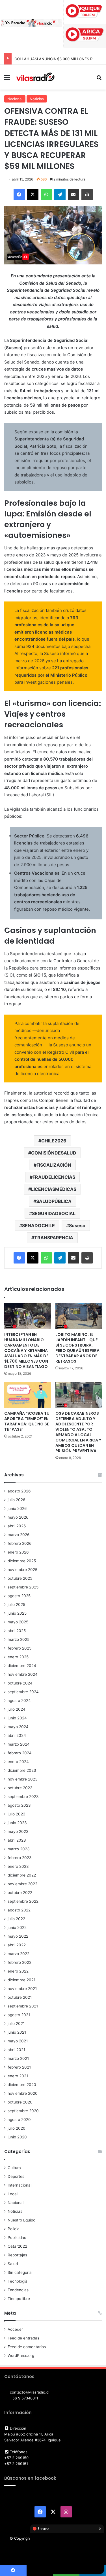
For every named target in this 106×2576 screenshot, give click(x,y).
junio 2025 (17, 1613)
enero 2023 (18, 1866)
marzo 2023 (19, 1849)
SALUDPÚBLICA (54, 1201)
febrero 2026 (20, 1543)
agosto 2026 (19, 1491)
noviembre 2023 (23, 1779)
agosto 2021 (19, 2015)
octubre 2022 (20, 1893)
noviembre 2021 (22, 1989)
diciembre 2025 (22, 1561)
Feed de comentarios (27, 2347)
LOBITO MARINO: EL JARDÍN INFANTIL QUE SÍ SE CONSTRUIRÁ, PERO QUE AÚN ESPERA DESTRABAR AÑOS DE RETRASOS (77, 1348)
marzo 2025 (19, 1639)
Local (13, 2194)
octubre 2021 (20, 1997)
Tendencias (18, 2290)
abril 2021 (16, 2050)
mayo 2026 (18, 1517)
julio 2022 (16, 1919)
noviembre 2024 (23, 1674)
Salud (13, 2264)
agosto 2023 (19, 1805)
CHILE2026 (54, 1141)
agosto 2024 (19, 1701)
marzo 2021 (18, 2058)
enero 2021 (18, 2076)
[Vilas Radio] (35, 77)
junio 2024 (17, 1718)
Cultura (14, 2168)
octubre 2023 (20, 1788)
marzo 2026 (19, 1535)
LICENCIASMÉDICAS (54, 1189)
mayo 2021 (18, 2041)
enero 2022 (18, 1971)
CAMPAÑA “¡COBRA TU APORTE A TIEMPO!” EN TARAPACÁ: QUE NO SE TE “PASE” (27, 1421)
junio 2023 (17, 1823)
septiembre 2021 (23, 2006)
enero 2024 (18, 1762)
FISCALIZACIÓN (54, 1165)
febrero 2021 (19, 2067)
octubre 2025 (20, 1578)
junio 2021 (17, 2032)
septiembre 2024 (23, 1692)
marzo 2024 (19, 1744)
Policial (14, 2229)
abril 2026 (17, 1526)
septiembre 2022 (23, 1901)
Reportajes (17, 2255)
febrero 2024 (20, 1753)
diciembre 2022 (22, 1875)
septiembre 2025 (23, 1587)
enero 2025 (18, 1657)
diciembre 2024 (22, 1666)
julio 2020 (17, 2128)
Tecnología (18, 2281)
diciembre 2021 (21, 1980)
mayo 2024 (18, 1727)
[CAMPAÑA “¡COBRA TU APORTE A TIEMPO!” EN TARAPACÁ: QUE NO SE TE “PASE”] (28, 1395)
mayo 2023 (18, 1831)
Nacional (15, 99)
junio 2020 (17, 2137)
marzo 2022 (19, 1954)
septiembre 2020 (23, 2111)
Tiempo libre (19, 2299)
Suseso (77, 1225)
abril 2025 (17, 1631)
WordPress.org (21, 2356)
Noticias (37, 99)
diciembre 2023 (22, 1770)
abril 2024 (17, 1735)
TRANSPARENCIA (54, 1238)
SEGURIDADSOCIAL (54, 1213)
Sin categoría (20, 2272)
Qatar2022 (17, 2246)
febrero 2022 (20, 1962)
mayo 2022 (18, 1936)
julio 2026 (17, 1500)
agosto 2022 (19, 1910)
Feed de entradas (23, 2338)
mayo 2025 (18, 1622)
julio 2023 (17, 1814)
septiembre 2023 (23, 1797)
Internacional (20, 2185)
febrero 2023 (20, 1858)
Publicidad (17, 2238)
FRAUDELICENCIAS (54, 1177)
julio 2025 (16, 1605)
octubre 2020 (20, 2102)
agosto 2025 (19, 1596)
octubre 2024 (20, 1683)
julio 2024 (17, 1709)
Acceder (15, 2329)
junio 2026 (17, 1508)
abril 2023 (17, 1840)
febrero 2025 (20, 1648)
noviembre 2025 (22, 1570)
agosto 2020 (19, 2120)
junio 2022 (17, 1927)
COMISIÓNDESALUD (54, 1153)
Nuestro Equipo (21, 2220)
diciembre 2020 (22, 2085)
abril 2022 (17, 1945)
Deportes (16, 2176)
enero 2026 (18, 1552)
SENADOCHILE (38, 1225)
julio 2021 (16, 2024)
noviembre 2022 (22, 1884)
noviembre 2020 (23, 2093)
